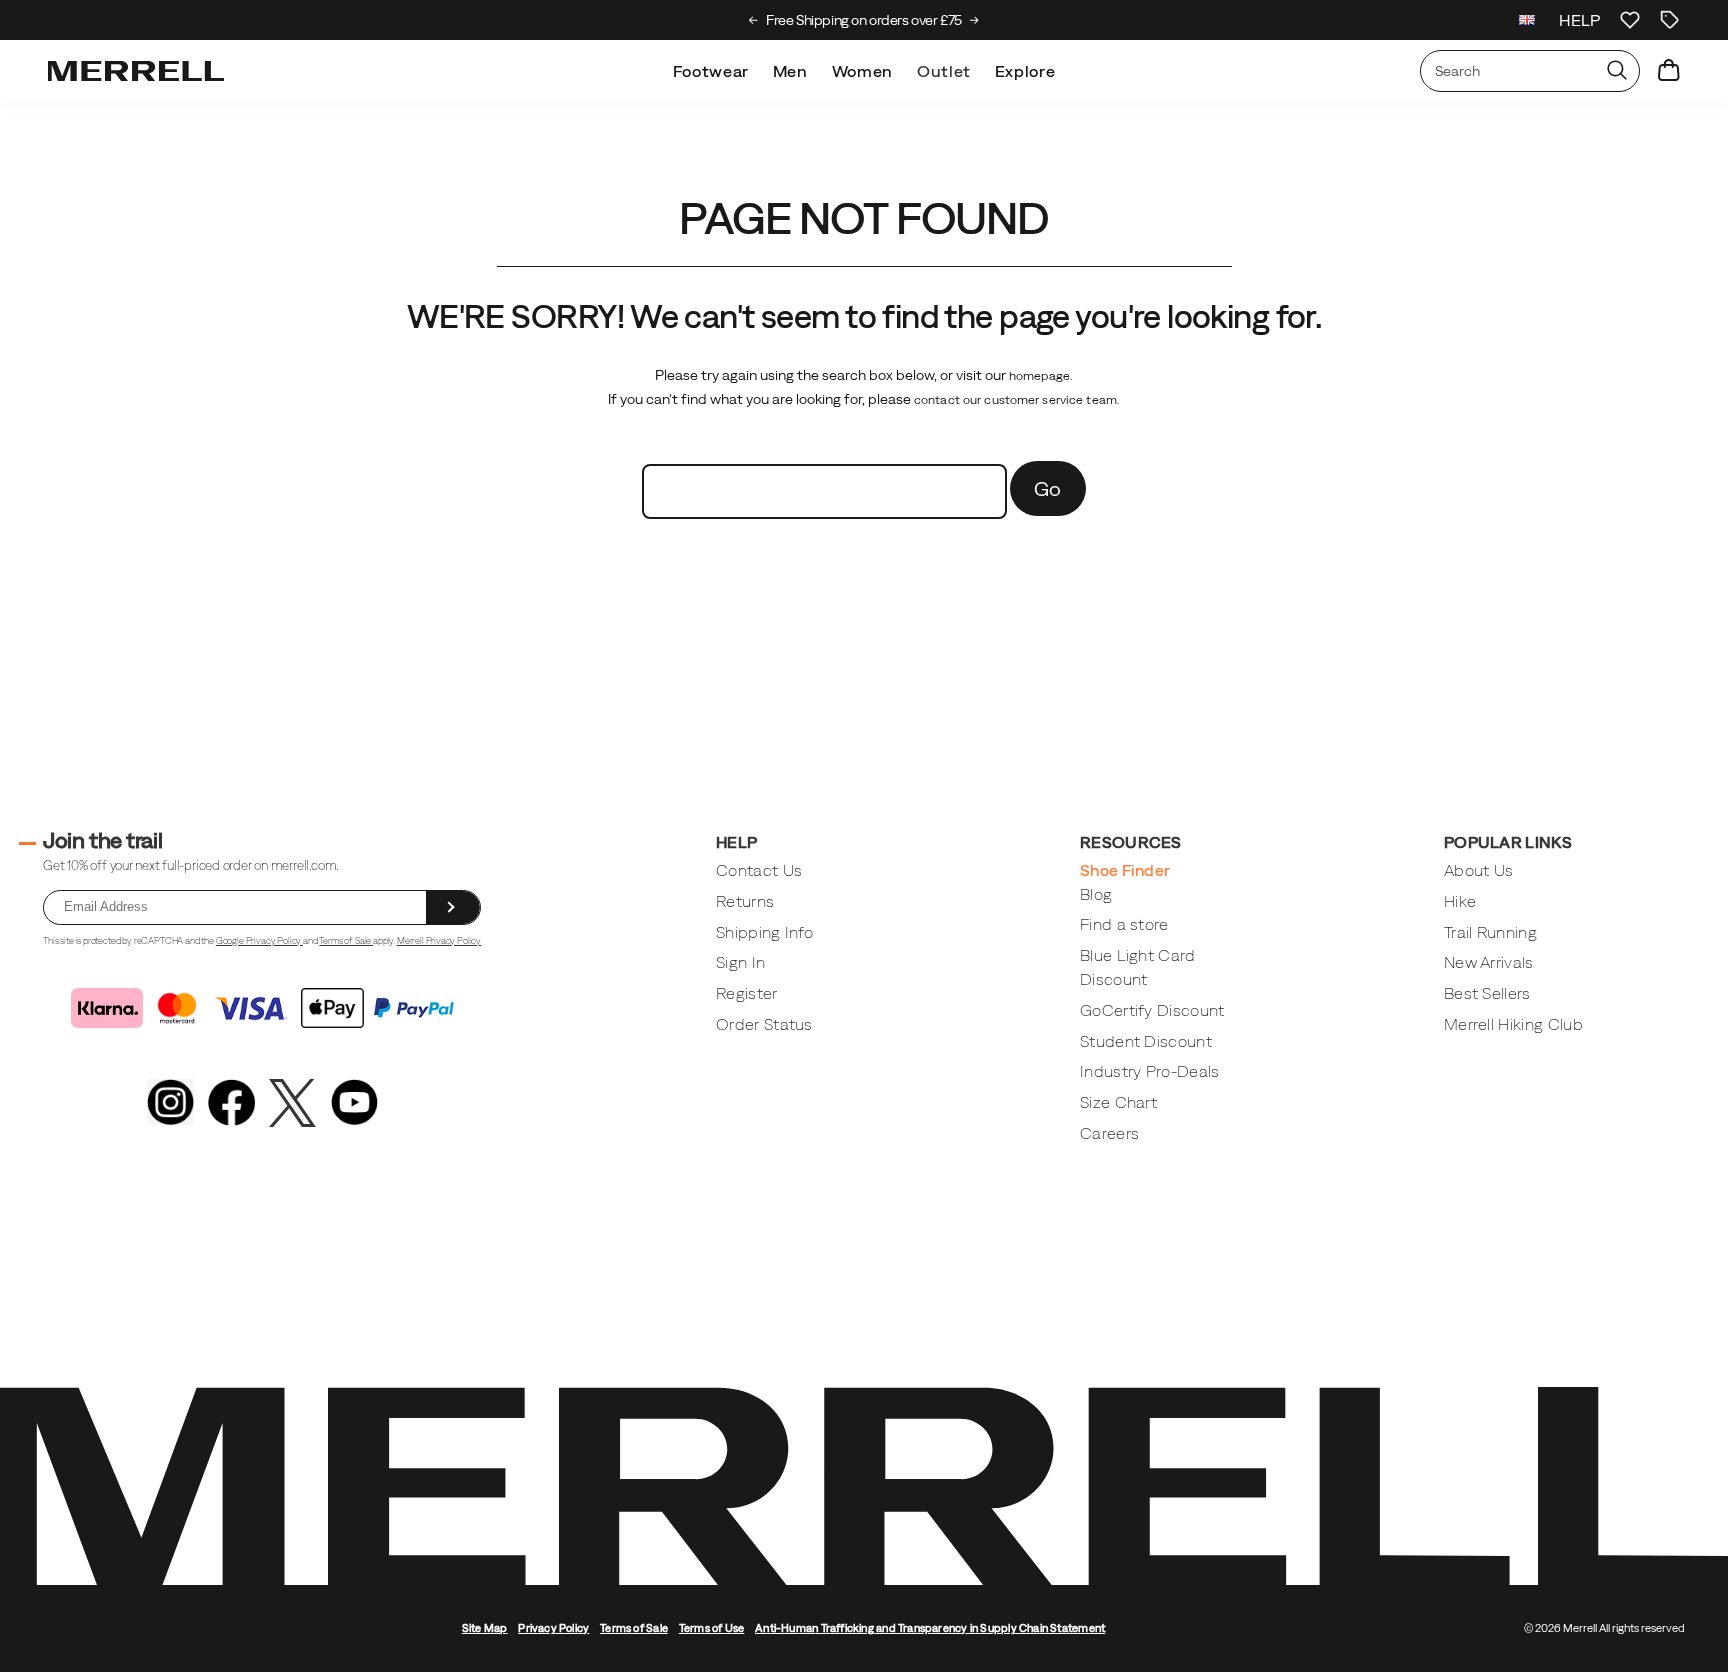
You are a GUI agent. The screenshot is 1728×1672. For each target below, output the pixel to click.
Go (1048, 488)
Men (790, 71)
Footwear (711, 71)
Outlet (944, 71)
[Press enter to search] (1617, 71)
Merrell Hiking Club (1513, 1024)
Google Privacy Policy (259, 940)
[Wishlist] (1630, 20)
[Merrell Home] (136, 71)
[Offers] (1670, 20)
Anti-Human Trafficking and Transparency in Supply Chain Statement (930, 1628)
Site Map (485, 1628)
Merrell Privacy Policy (439, 940)
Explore (1025, 71)
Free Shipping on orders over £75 (864, 20)
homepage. (1041, 376)
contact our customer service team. (1017, 400)
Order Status (764, 1024)
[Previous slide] (753, 20)
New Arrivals (1489, 962)
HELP (1579, 20)
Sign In (740, 962)
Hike (1460, 901)
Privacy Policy (553, 1628)
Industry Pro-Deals (1150, 1071)
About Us (1479, 870)
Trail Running (1490, 932)
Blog (1096, 894)
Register (747, 993)
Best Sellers (1487, 993)
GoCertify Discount (1152, 1010)
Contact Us (759, 870)
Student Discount (1146, 1041)
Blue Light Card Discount (1138, 967)
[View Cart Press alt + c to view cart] (1669, 71)
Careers (1109, 1133)
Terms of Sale (346, 940)
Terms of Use (712, 1628)
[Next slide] (974, 20)
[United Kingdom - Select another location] (1527, 20)
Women (862, 71)
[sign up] (453, 907)
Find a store (1124, 924)
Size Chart (1118, 1102)
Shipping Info (764, 932)
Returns (745, 901)
